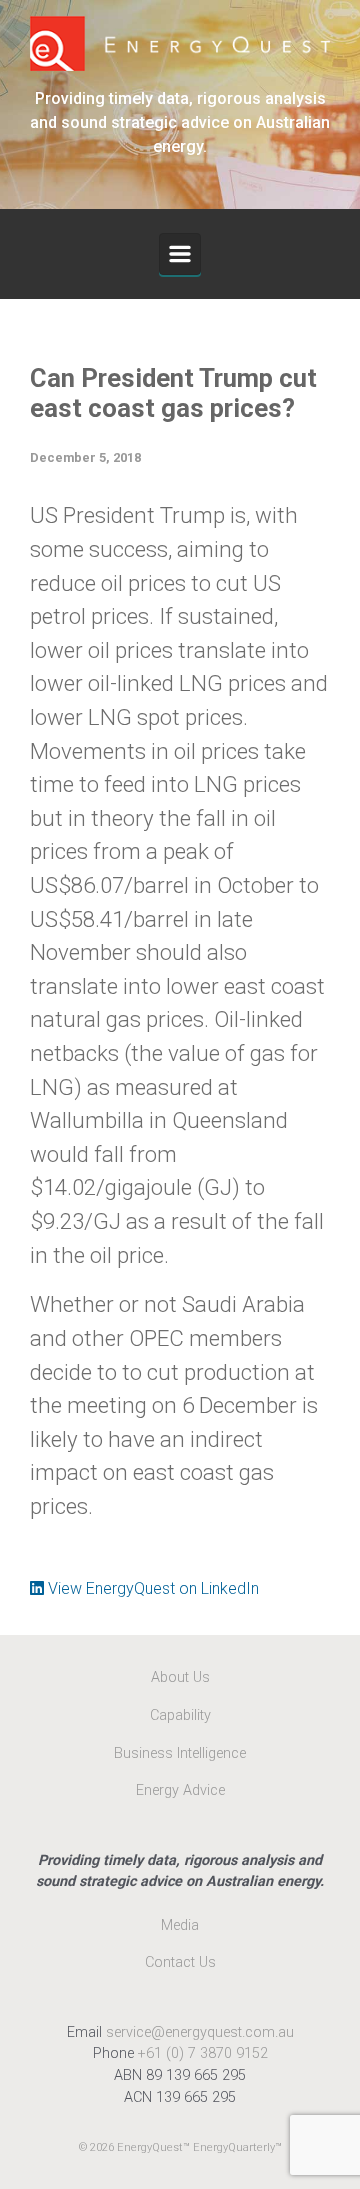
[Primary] (180, 254)
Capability (180, 1715)
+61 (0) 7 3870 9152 (203, 2053)
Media (180, 1925)
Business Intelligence (180, 1753)
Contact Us (180, 1962)
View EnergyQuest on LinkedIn (151, 1588)
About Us (180, 1677)
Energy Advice (180, 1790)
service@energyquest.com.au (200, 2032)
